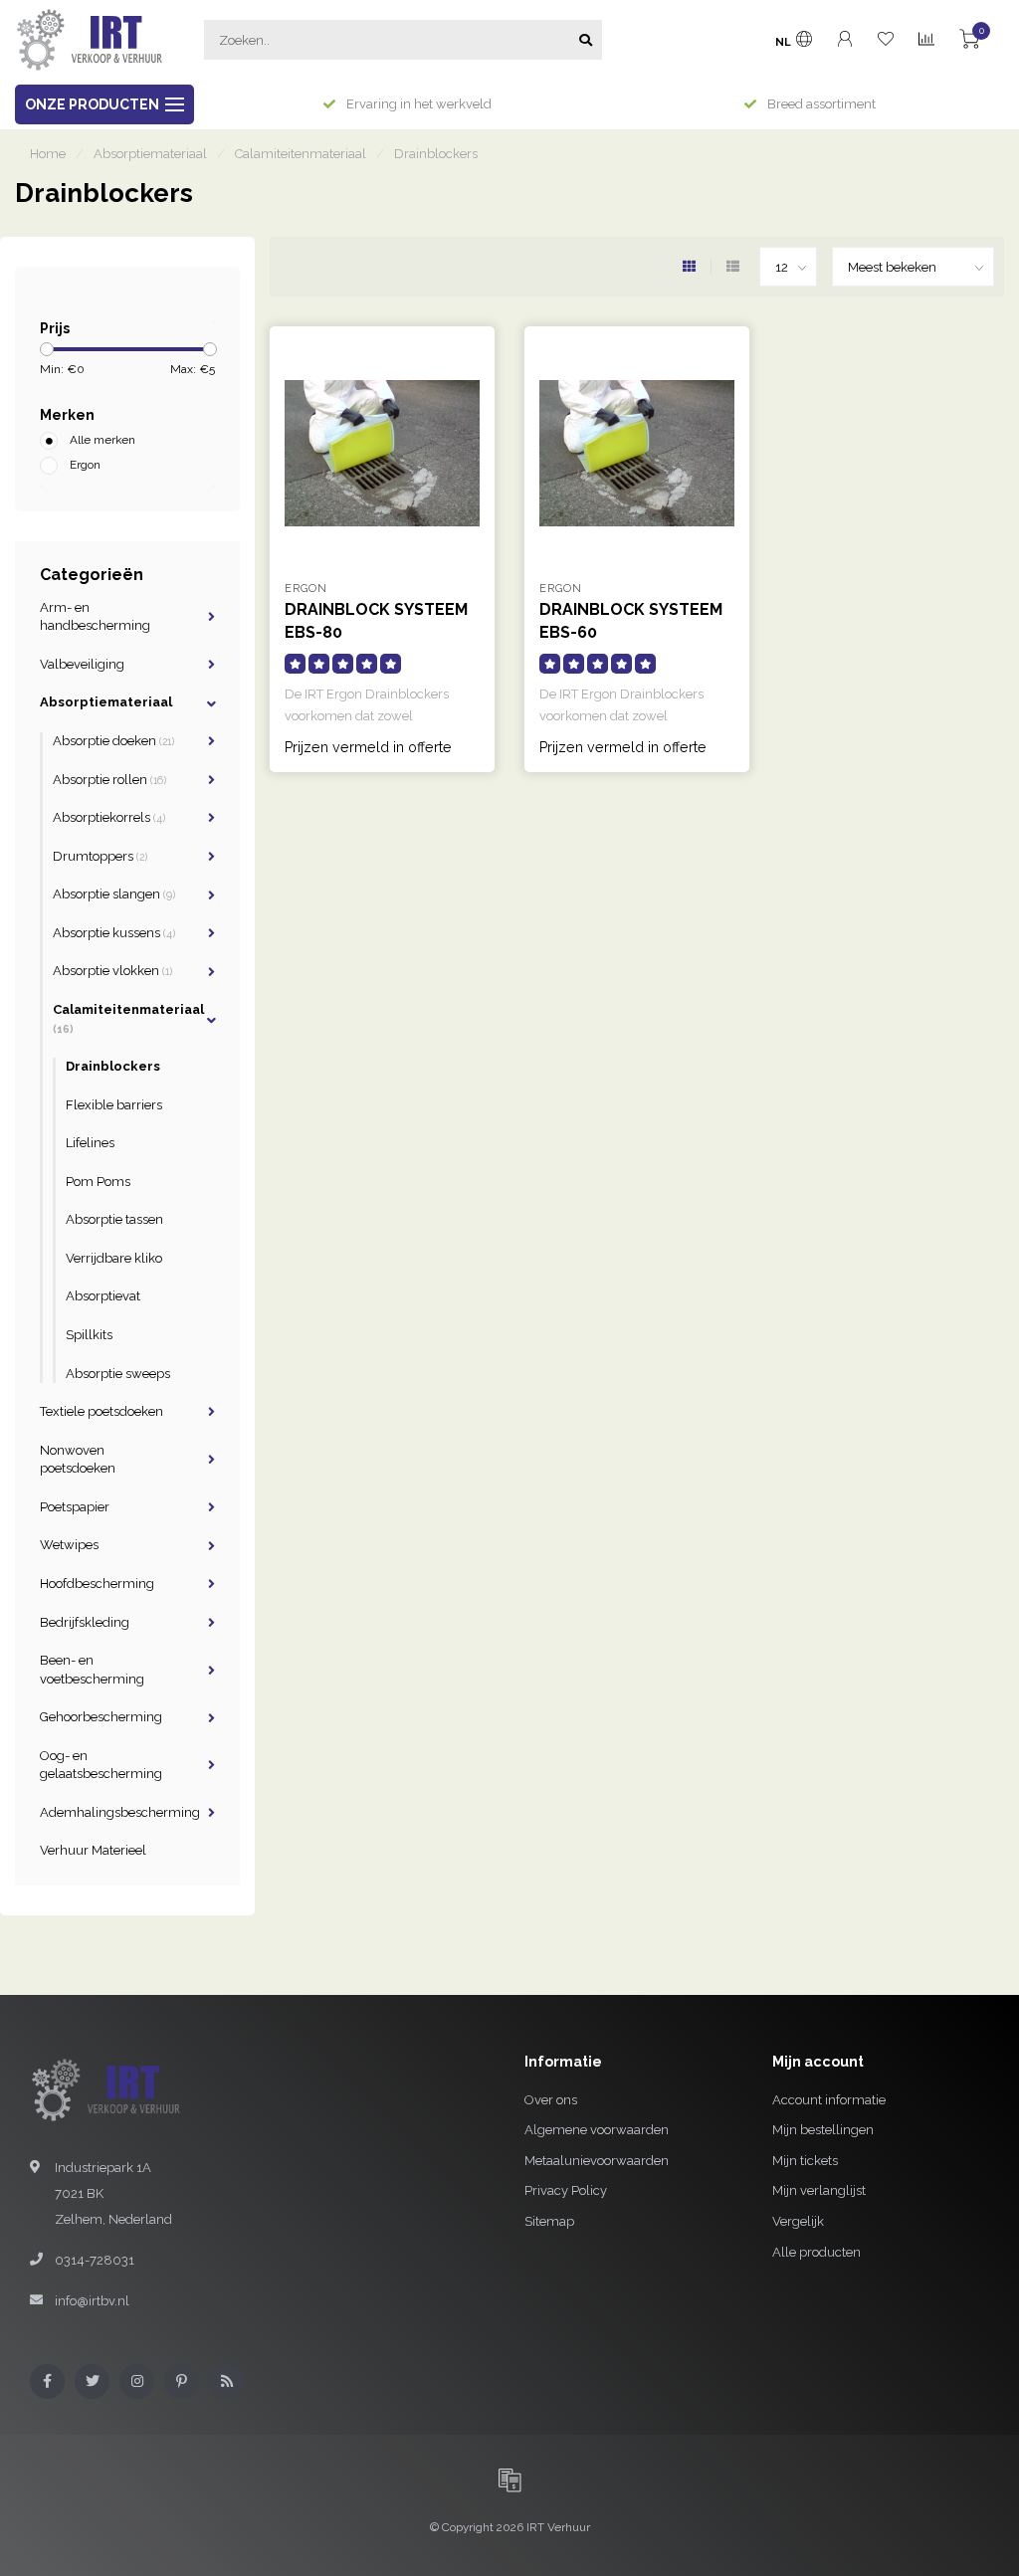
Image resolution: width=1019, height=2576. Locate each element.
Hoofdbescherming (97, 1584)
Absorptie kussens (114, 933)
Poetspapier (75, 1507)
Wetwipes (69, 1545)
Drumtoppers (100, 856)
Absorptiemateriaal (106, 702)
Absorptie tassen (114, 1219)
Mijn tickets (805, 2161)
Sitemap (549, 2221)
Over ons (551, 2100)
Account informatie (829, 2100)
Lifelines (90, 1143)
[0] (969, 42)
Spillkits (89, 1335)
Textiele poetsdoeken (102, 1411)
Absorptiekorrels (109, 817)
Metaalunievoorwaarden (597, 2161)
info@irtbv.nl (92, 2301)
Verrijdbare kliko (114, 1258)
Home (48, 154)
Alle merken (102, 440)
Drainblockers (113, 1066)
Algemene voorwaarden (597, 2130)
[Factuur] (509, 2479)
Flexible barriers (114, 1105)
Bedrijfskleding (85, 1622)
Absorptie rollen (109, 780)
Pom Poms (98, 1182)
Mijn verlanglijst (819, 2190)
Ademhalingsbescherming (120, 1812)
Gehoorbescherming (101, 1717)
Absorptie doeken (113, 741)
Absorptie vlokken (112, 971)
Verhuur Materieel (93, 1850)
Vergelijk (798, 2221)
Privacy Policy (566, 2190)
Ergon (85, 465)
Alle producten (816, 2252)
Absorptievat (103, 1296)
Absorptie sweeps (118, 1374)
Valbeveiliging (82, 664)
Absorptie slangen (114, 894)
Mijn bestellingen (823, 2130)
